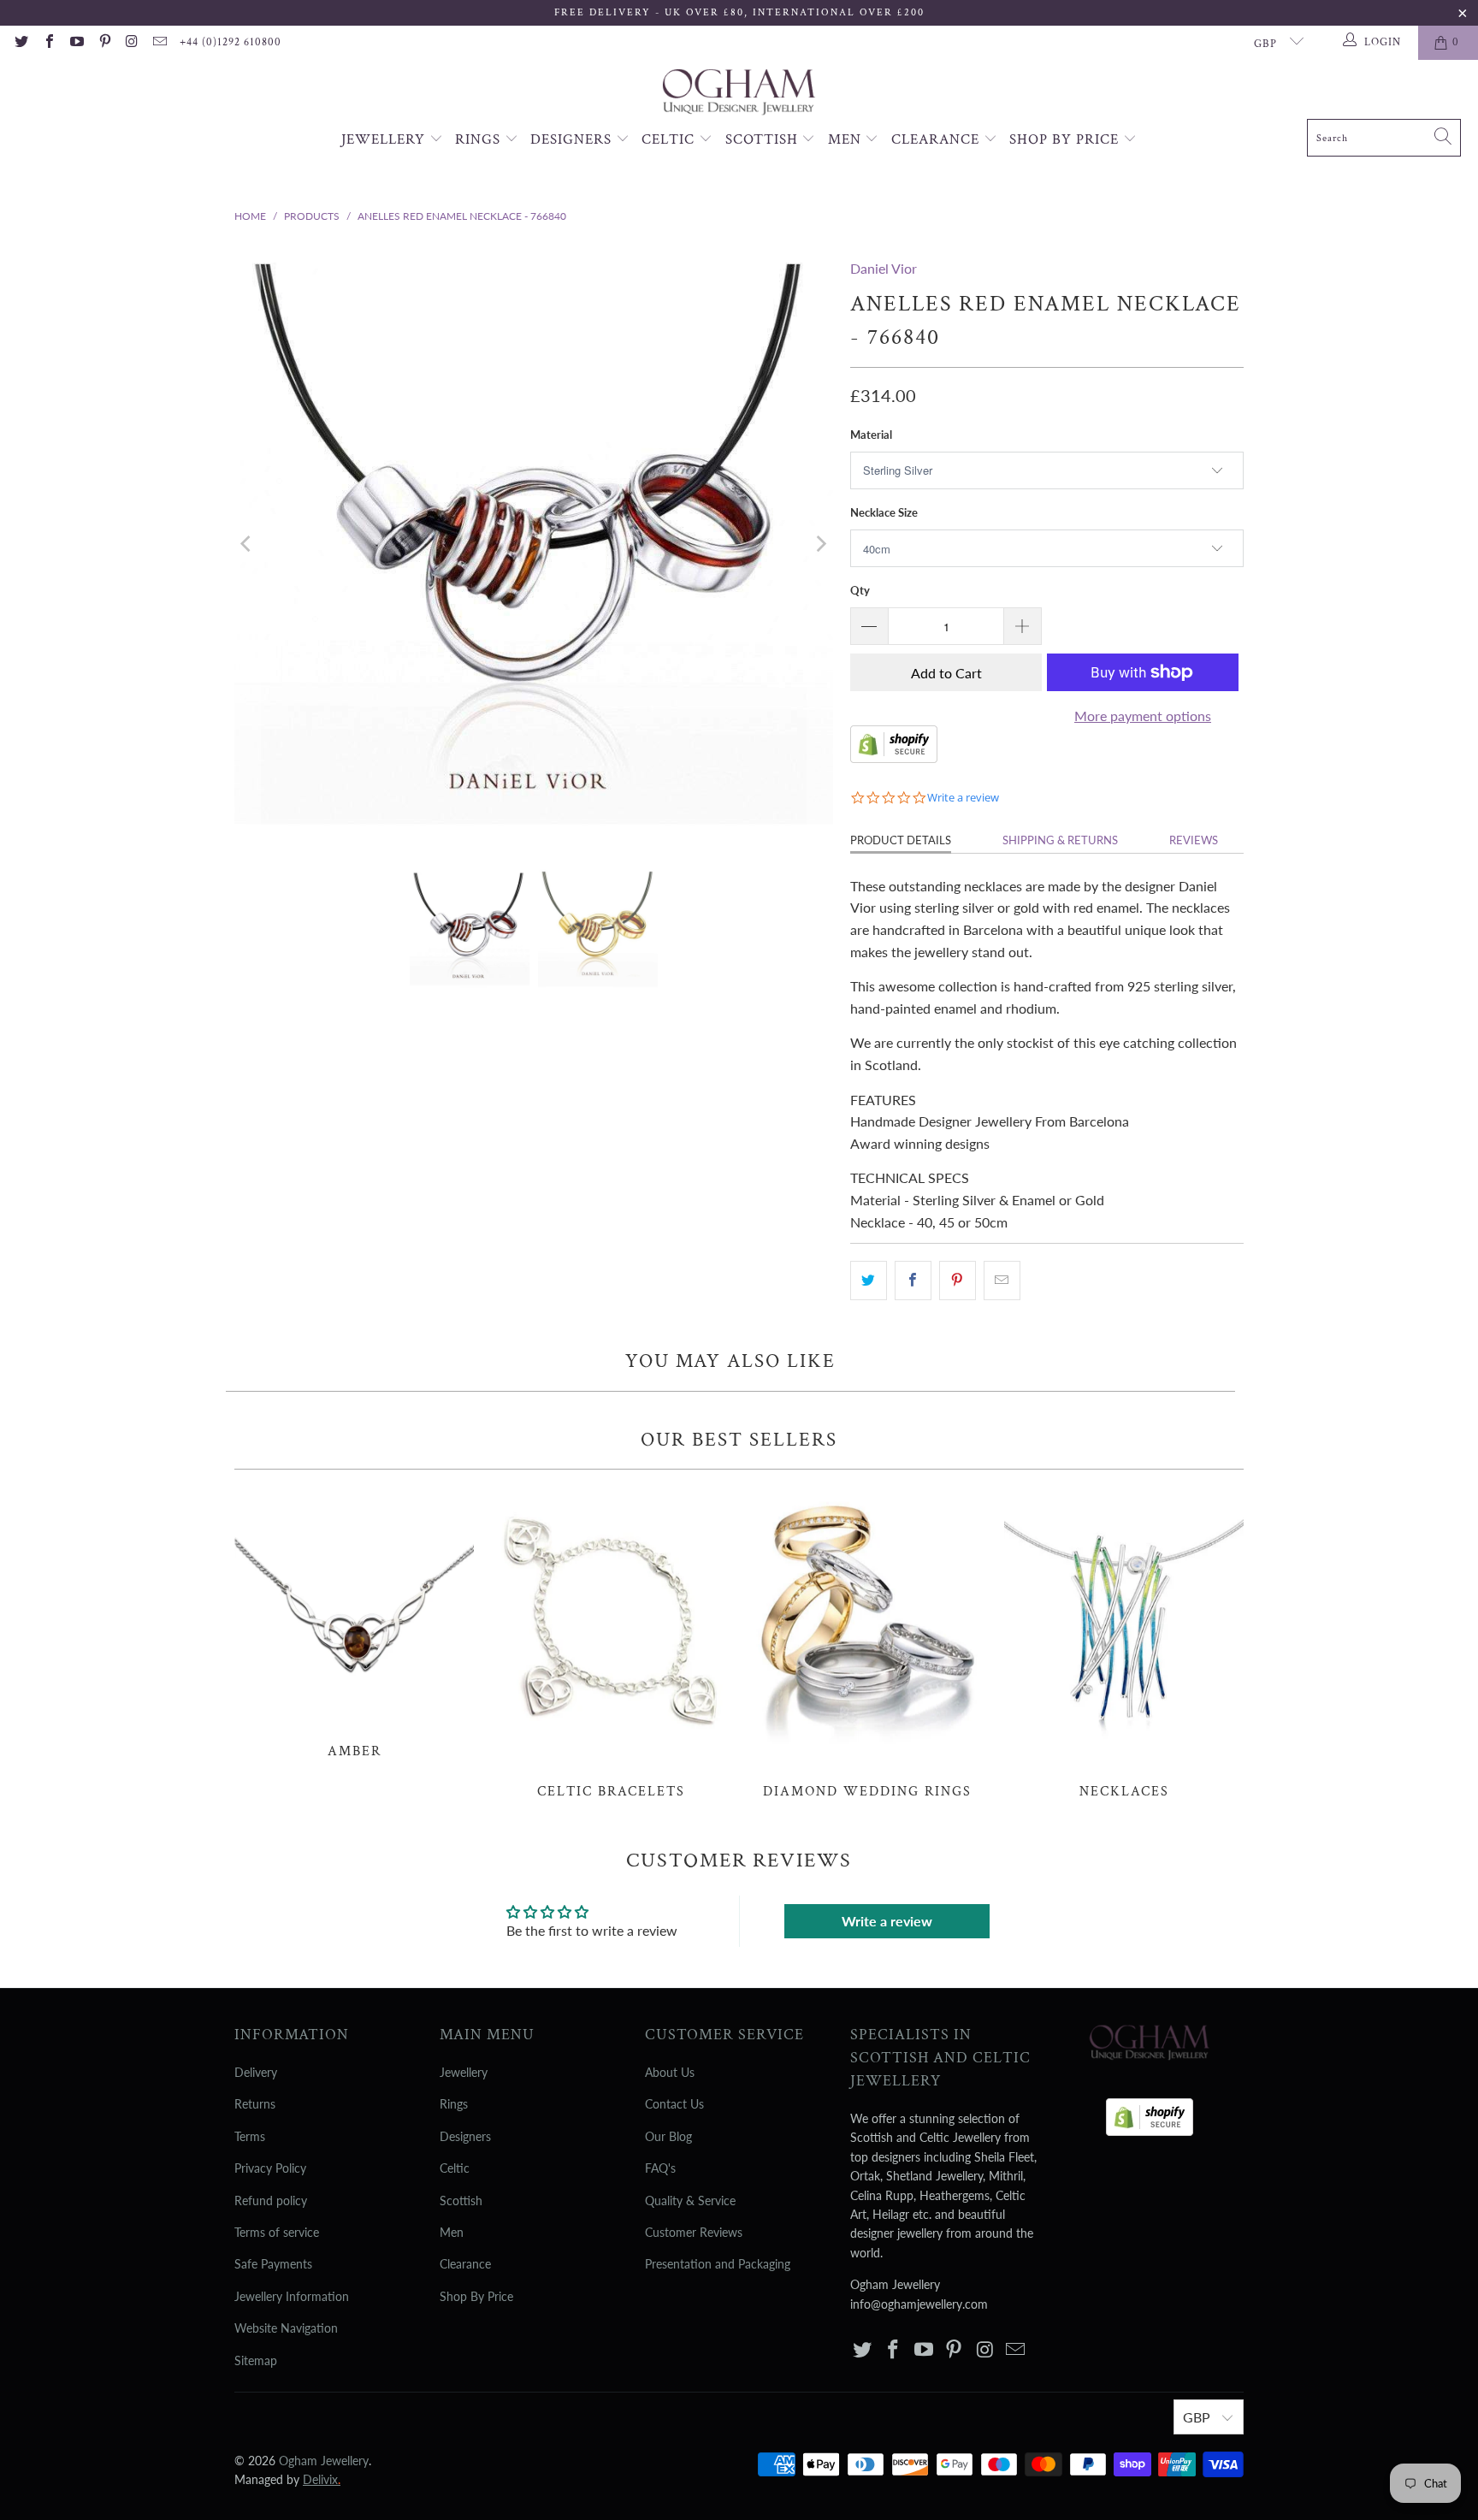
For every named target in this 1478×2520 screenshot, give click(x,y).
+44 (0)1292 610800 (231, 42)
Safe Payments (273, 2264)
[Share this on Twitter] (869, 1281)
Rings (480, 139)
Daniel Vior (884, 268)
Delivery (256, 2072)
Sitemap (256, 2360)
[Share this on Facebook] (913, 1281)
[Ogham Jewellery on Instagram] (132, 43)
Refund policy (271, 2201)
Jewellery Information (292, 2296)
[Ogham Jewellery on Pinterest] (103, 43)
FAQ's (660, 2168)
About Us (670, 2072)
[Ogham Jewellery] (739, 94)
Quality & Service (690, 2201)
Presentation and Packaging (718, 2264)
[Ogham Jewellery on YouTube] (76, 43)
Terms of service (277, 2232)
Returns (255, 2104)
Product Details (901, 840)
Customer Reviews (694, 2232)
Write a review (887, 1921)
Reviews (1194, 840)
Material (871, 435)
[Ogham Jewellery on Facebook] (48, 43)
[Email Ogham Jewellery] (159, 43)
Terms (250, 2136)
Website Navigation (286, 2328)
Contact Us (674, 2104)
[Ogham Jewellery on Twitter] (21, 43)
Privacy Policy (270, 2168)
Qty (860, 590)
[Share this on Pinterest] (958, 1281)
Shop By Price (1066, 139)
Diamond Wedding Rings (867, 1643)
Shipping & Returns (1060, 840)
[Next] (820, 544)
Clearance (937, 139)
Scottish (764, 139)
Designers (573, 139)
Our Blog (668, 2136)
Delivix (322, 2479)
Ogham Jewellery (324, 2461)
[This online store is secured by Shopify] (894, 757)
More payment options (1143, 716)
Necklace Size (884, 512)
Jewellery (385, 139)
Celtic (670, 139)
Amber (354, 1623)
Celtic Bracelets (611, 1643)
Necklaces (1124, 1643)
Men (847, 139)
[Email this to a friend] (1002, 1281)
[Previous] (247, 544)
